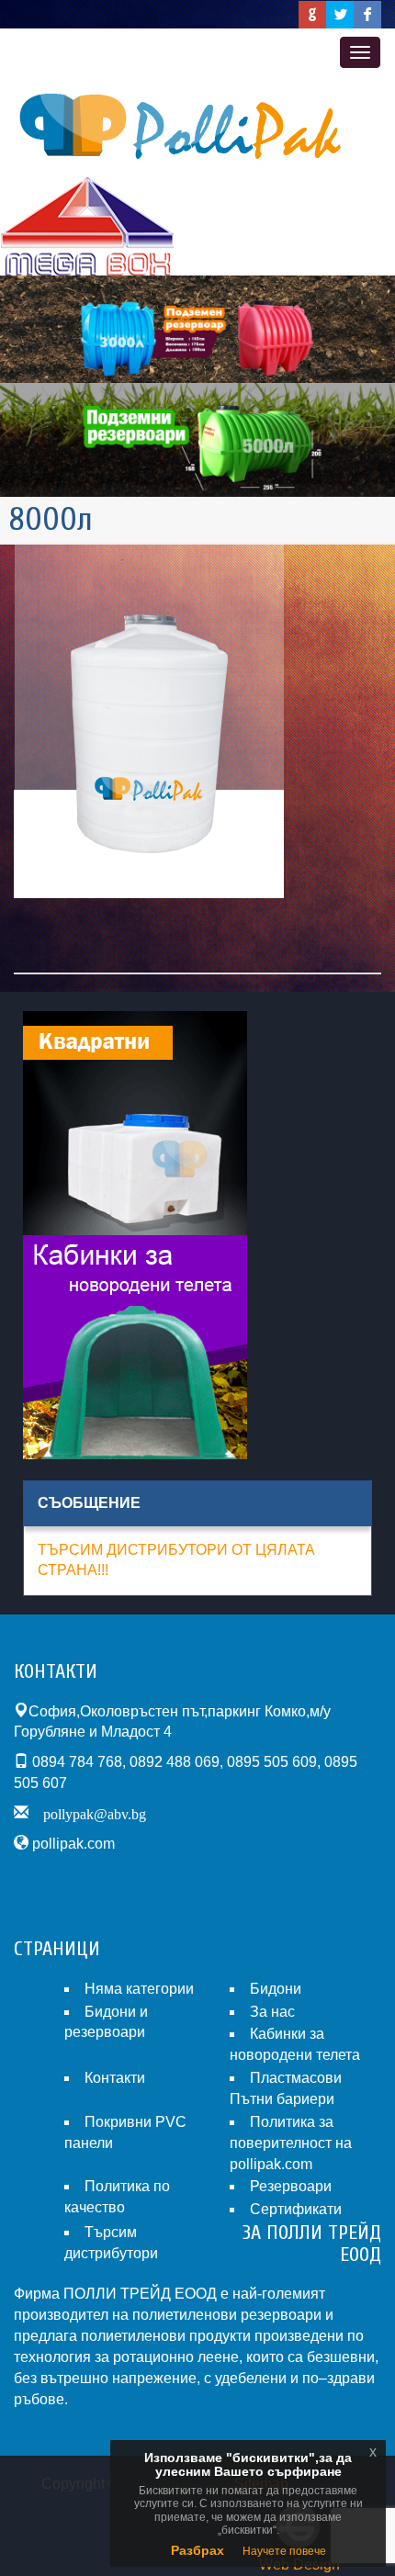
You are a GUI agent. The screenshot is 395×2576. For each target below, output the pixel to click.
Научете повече (284, 2551)
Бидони (276, 1989)
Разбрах (197, 2550)
